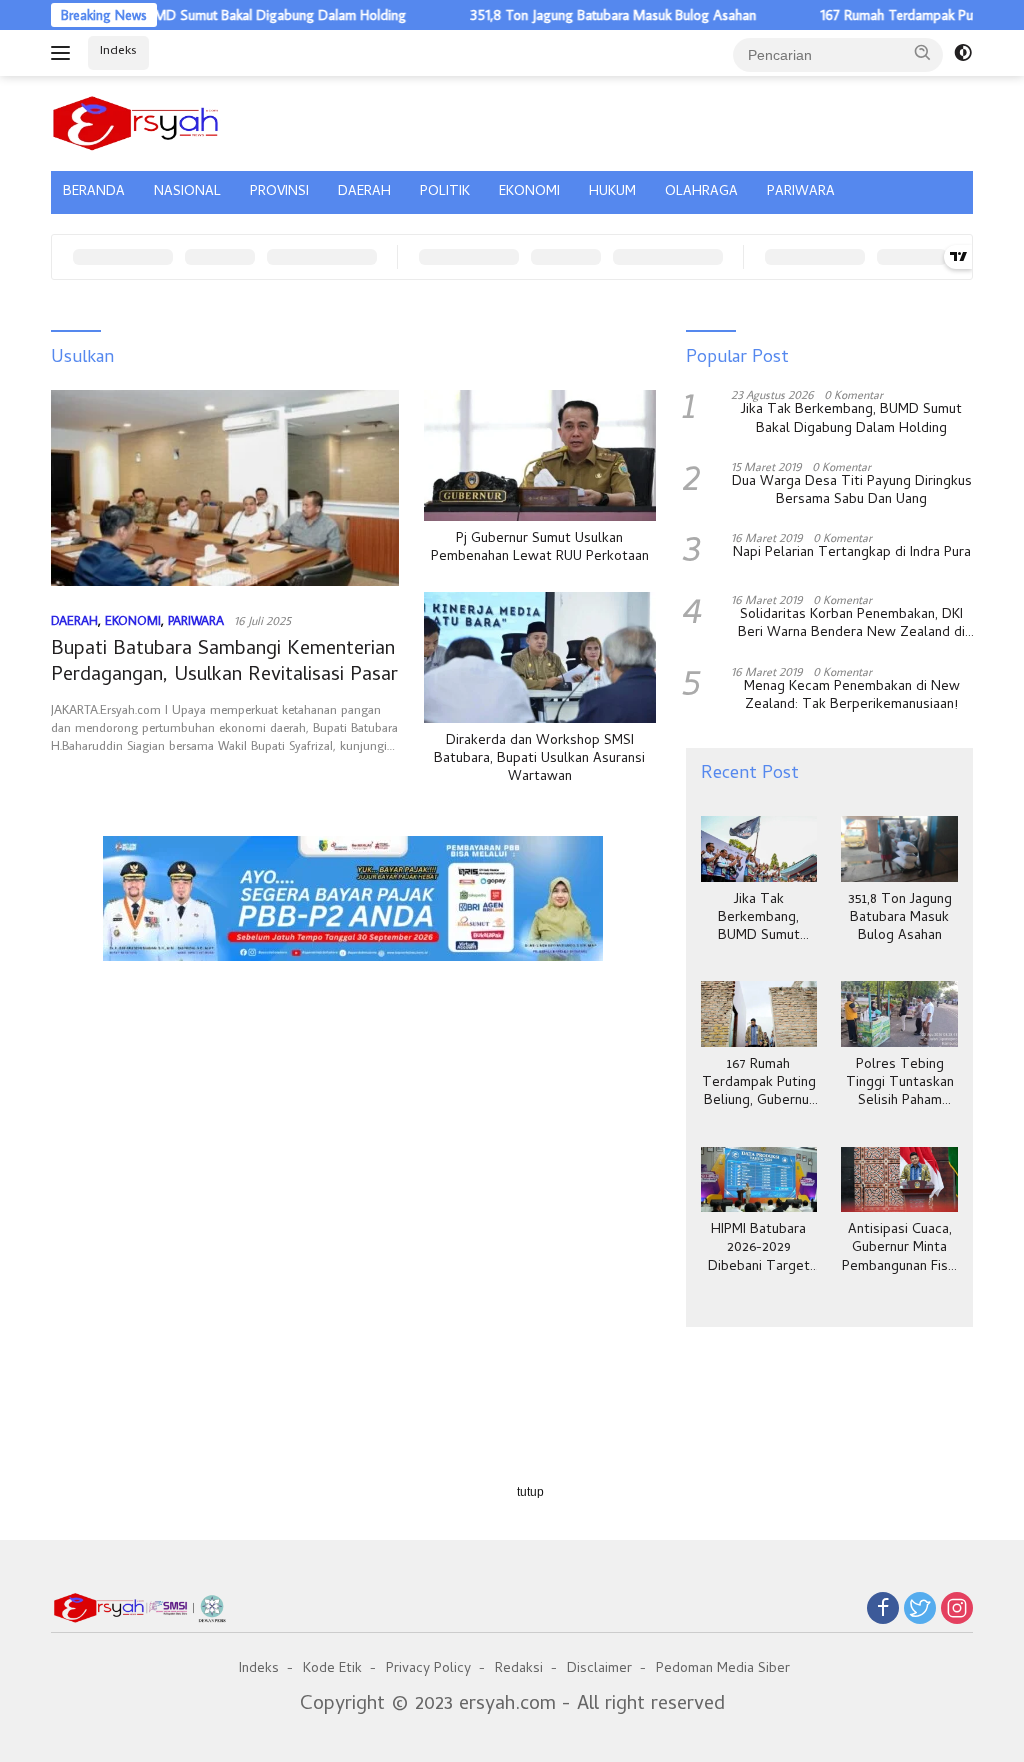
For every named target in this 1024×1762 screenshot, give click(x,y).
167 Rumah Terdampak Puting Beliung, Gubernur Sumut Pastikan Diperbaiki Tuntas (759, 1084)
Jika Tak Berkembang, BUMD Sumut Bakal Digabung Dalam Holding (851, 420)
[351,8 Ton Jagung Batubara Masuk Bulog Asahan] (899, 849)
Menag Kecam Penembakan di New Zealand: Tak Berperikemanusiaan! (852, 697)
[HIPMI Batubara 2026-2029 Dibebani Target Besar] (759, 1180)
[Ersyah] (136, 120)
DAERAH (364, 192)
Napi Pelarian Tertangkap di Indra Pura (852, 554)
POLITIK (445, 192)
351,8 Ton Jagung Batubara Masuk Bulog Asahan (579, 15)
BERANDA (94, 192)
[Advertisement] (353, 1054)
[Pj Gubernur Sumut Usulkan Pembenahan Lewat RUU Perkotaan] (540, 455)
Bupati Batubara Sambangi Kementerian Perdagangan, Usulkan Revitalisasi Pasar (224, 663)
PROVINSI (279, 192)
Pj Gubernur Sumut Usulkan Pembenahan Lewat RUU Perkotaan (540, 549)
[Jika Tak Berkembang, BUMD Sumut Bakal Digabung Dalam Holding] (759, 849)
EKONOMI (529, 192)
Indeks (118, 51)
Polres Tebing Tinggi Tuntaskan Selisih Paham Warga (900, 1084)
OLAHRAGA (701, 192)
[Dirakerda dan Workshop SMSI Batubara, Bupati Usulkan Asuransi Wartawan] (540, 657)
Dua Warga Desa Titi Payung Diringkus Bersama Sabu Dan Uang (852, 492)
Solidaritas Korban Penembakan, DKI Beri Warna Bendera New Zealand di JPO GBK (851, 625)
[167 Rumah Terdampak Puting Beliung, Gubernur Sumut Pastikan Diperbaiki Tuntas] (759, 1014)
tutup (530, 1492)
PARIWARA (801, 192)
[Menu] (64, 53)
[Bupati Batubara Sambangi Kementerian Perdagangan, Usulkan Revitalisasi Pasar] (225, 488)
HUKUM (612, 192)
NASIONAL (187, 192)
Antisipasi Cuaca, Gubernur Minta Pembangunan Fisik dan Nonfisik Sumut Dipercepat (900, 1249)
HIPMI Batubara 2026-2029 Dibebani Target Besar (759, 1249)
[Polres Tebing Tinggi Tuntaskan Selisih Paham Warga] (899, 1014)
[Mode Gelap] (963, 53)
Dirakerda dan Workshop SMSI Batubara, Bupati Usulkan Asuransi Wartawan (539, 760)
